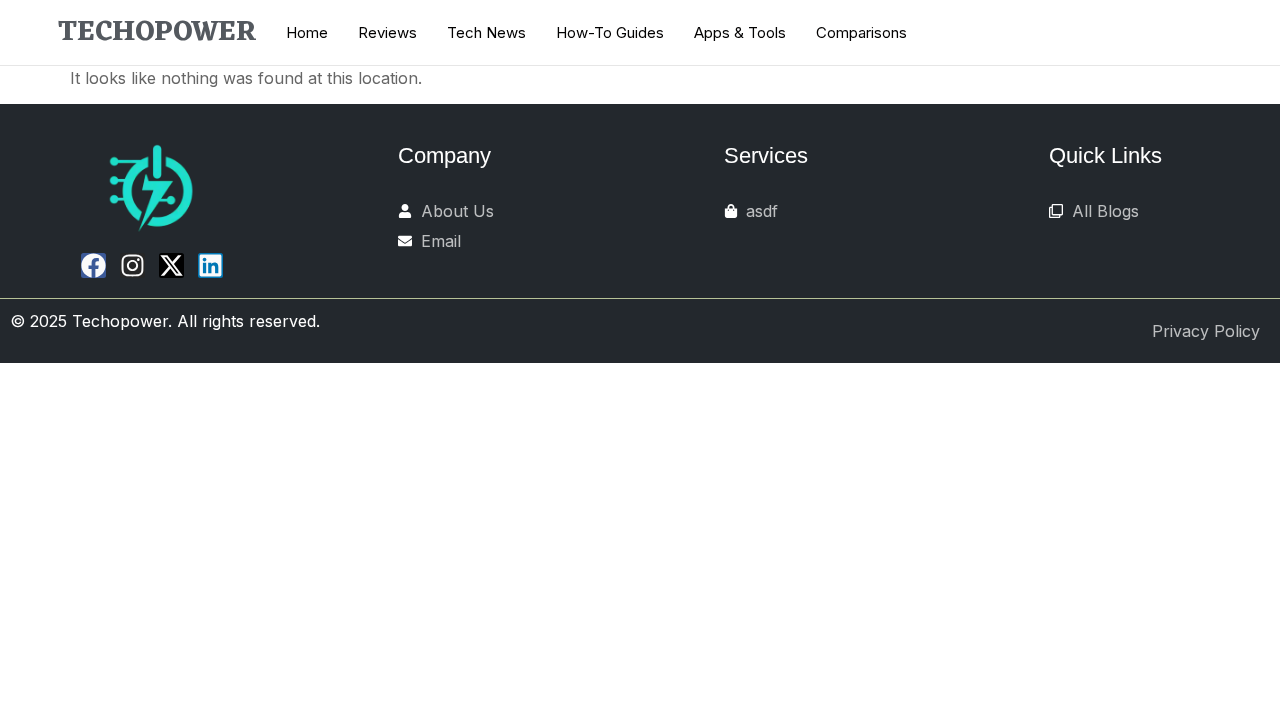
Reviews (387, 32)
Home (307, 32)
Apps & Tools (740, 32)
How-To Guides (610, 32)
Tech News (486, 32)
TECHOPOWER (157, 33)
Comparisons (861, 32)
